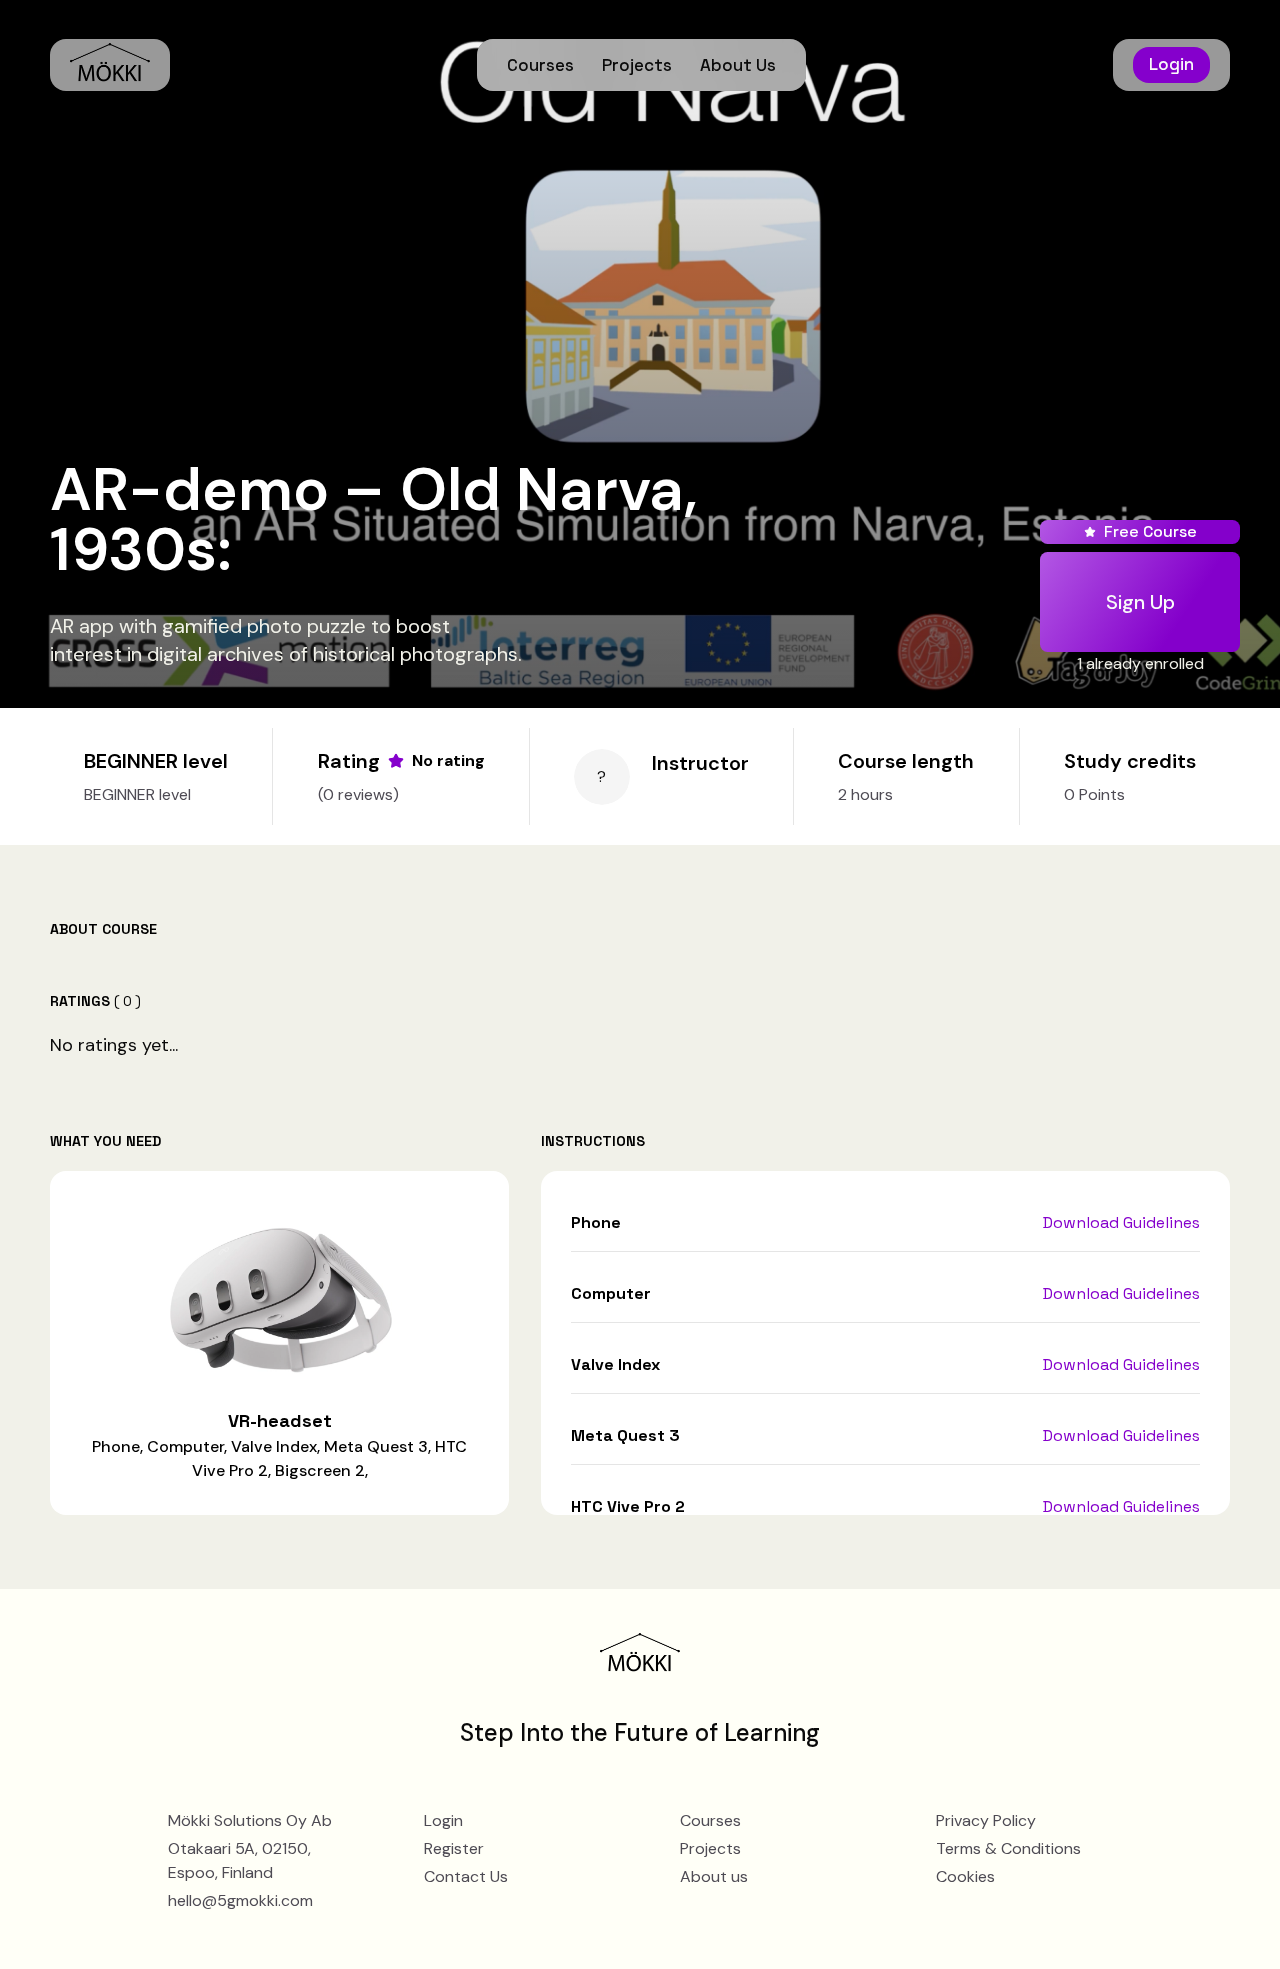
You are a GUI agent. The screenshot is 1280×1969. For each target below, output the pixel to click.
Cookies (965, 1876)
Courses (540, 65)
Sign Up (1140, 602)
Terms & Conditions (1008, 1848)
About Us (738, 65)
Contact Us (466, 1876)
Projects (637, 65)
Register (454, 1848)
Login (1171, 64)
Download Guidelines (1121, 1222)
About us (714, 1876)
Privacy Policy (986, 1820)
